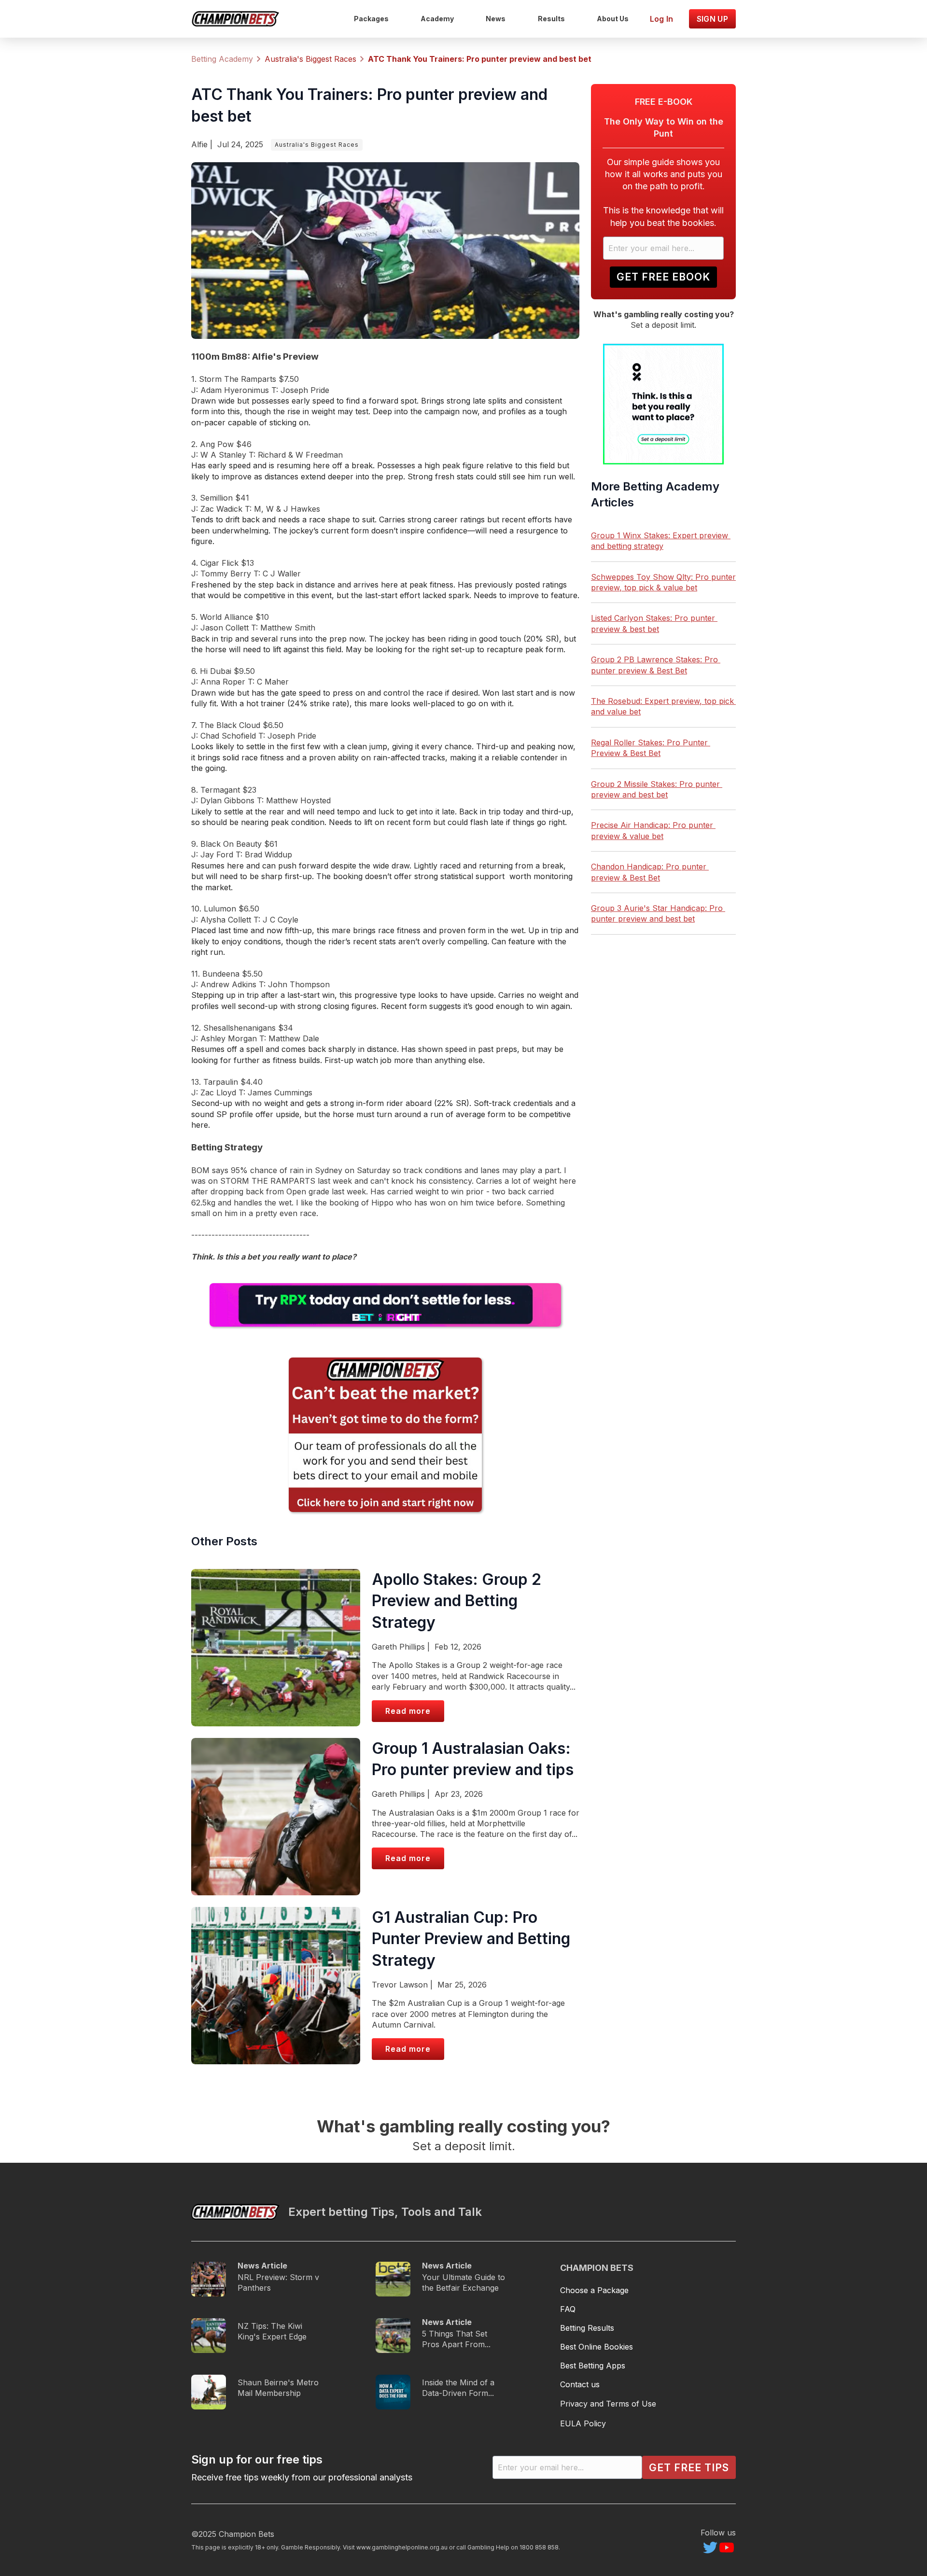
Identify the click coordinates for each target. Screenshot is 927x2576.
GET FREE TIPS (689, 2468)
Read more (408, 1711)
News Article (262, 2266)
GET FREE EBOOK (663, 277)
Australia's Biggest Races (317, 145)
